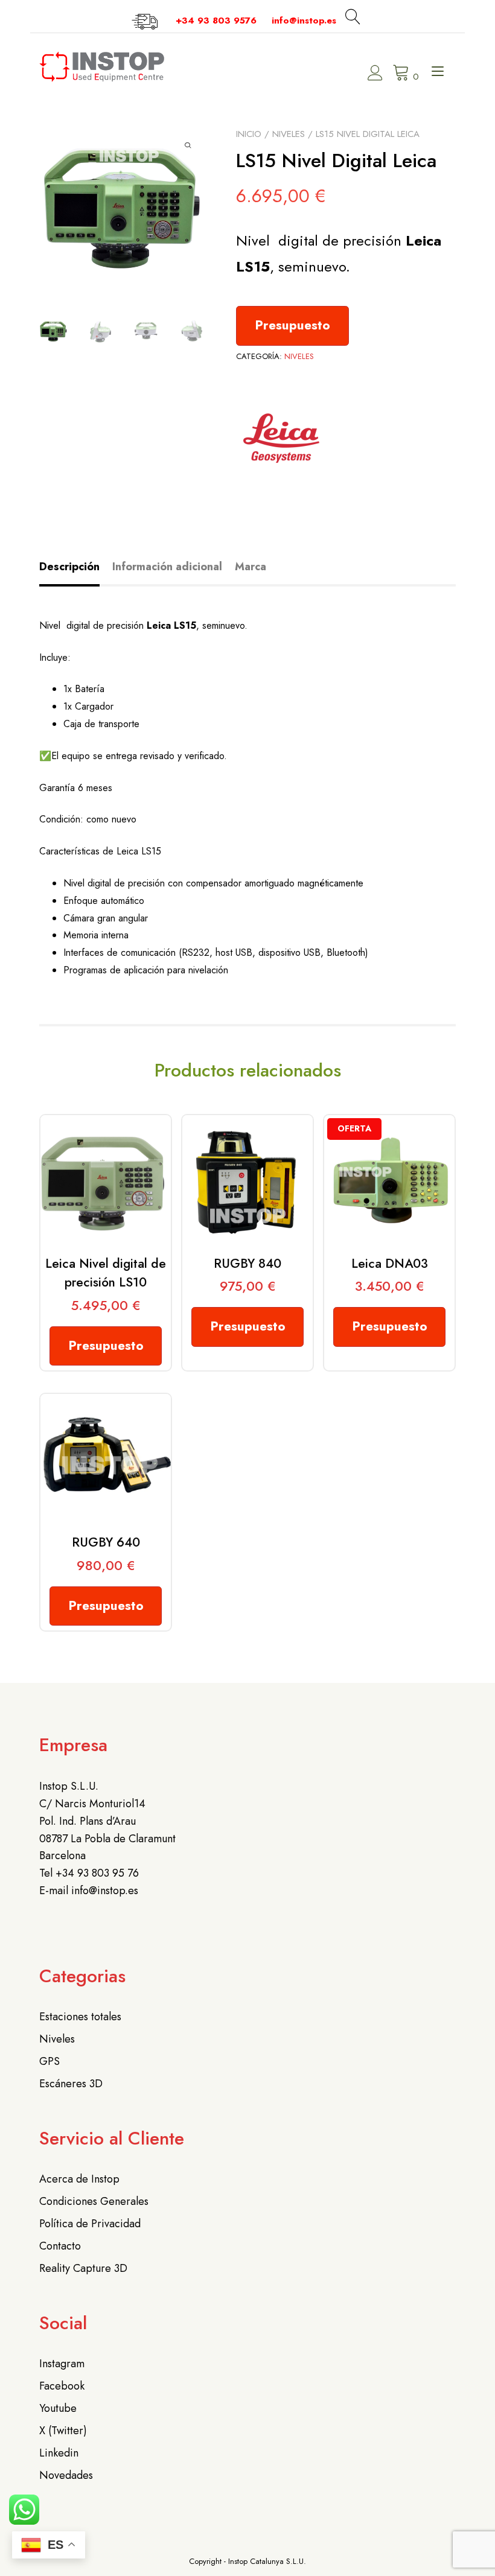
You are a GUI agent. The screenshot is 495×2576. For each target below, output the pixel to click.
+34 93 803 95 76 (97, 1873)
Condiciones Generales (94, 2201)
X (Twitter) (63, 2431)
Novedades (66, 2475)
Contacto (60, 2246)
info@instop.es (304, 21)
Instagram (62, 2364)
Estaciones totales (80, 2017)
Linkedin (59, 2453)
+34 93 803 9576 (216, 21)
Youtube (58, 2408)
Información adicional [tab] (167, 567)
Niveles (289, 134)
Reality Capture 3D (83, 2268)
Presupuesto (292, 325)
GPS (49, 2061)
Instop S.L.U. (69, 1786)
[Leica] (281, 441)
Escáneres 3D (71, 2084)
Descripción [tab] (69, 567)
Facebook (62, 2386)
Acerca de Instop (79, 2179)
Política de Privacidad (90, 2224)
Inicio (249, 134)
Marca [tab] (251, 567)
